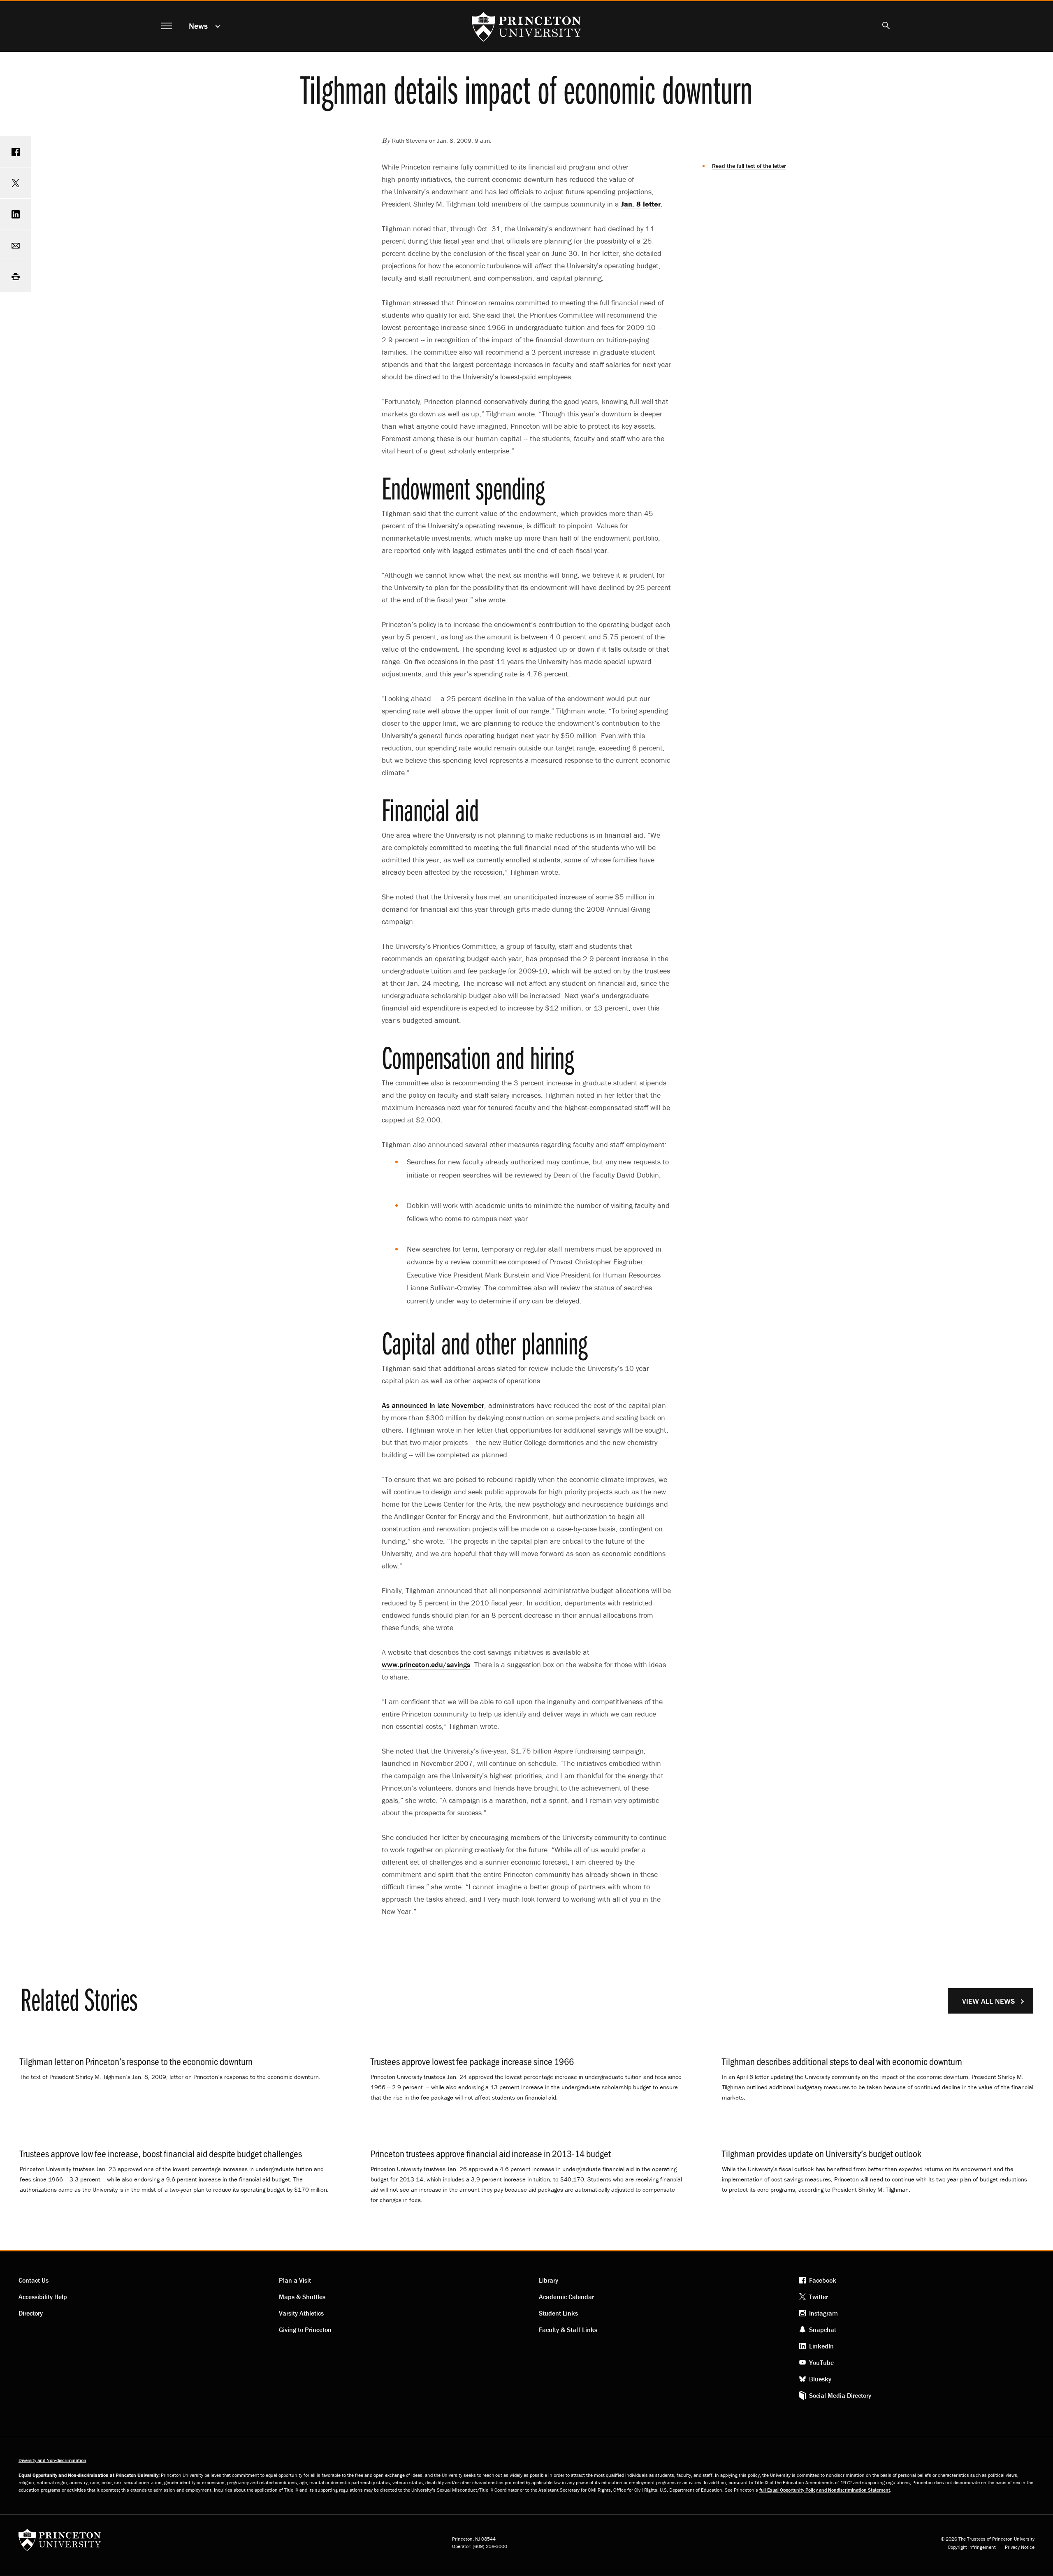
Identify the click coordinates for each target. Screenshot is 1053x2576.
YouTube (821, 2362)
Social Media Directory (840, 2395)
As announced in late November (433, 1405)
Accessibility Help (43, 2297)
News (198, 26)
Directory (31, 2313)
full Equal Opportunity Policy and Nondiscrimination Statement (825, 2490)
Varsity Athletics (301, 2313)
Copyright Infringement (972, 2547)
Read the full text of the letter (749, 166)
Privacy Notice (1020, 2547)
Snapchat (823, 2330)
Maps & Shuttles (302, 2297)
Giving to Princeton (305, 2330)
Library (549, 2280)
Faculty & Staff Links (568, 2330)
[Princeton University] (60, 2542)
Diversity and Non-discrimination (52, 2460)
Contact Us (34, 2280)
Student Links (558, 2313)
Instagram (823, 2313)
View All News (988, 2001)
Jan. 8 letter (641, 204)
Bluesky (820, 2379)
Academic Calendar (566, 2297)
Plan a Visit (295, 2280)
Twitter (819, 2297)
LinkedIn (821, 2346)
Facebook (823, 2280)
